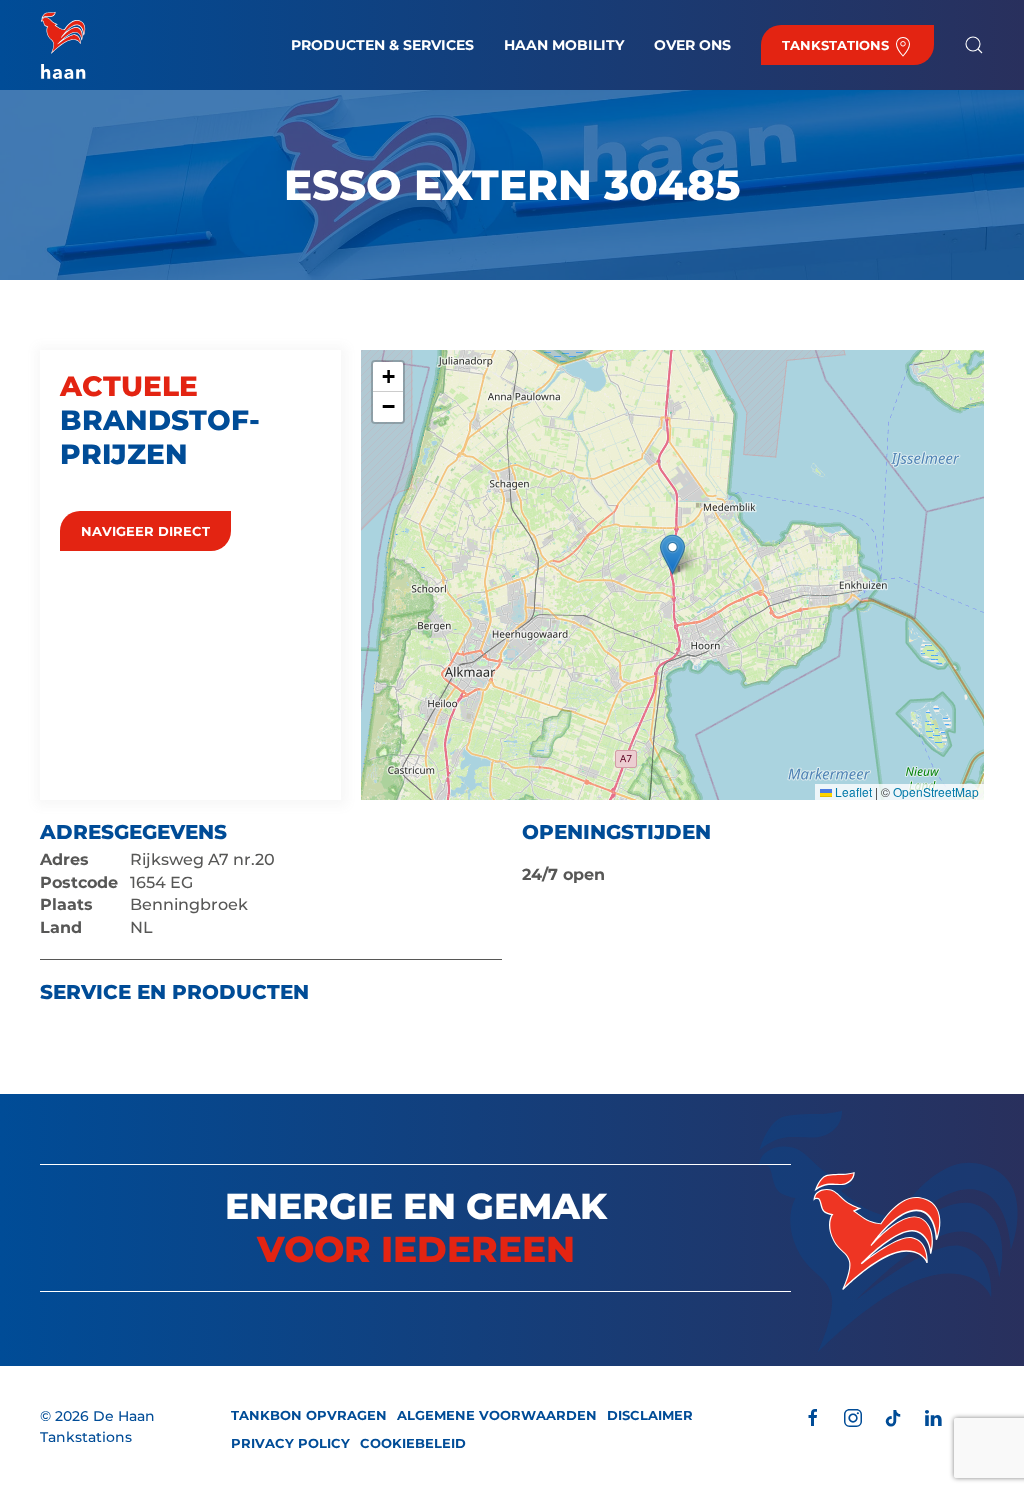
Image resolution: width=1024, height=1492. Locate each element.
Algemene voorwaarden (497, 1415)
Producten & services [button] (382, 45)
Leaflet (852, 791)
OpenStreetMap (936, 791)
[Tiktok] (893, 1416)
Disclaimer (650, 1415)
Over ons (692, 45)
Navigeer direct (145, 531)
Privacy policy (290, 1443)
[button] (974, 45)
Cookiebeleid (413, 1443)
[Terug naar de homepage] (63, 45)
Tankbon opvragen (309, 1415)
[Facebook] (813, 1416)
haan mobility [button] (564, 45)
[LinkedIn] (933, 1416)
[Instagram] (853, 1416)
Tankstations (837, 45)
